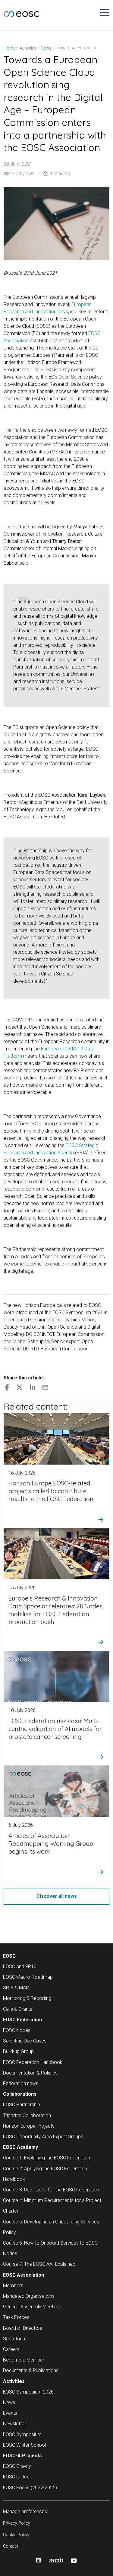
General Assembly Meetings (32, 2307)
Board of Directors (23, 2328)
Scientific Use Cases (25, 2041)
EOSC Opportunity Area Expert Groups (43, 2137)
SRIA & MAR (16, 1988)
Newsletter (14, 2424)
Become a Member (24, 2360)
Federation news (21, 2083)
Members (13, 2286)
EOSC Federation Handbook (33, 2062)
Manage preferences (25, 2512)
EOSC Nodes (17, 2030)
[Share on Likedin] (33, 1388)
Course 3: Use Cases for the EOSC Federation (51, 2190)
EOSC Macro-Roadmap (28, 1977)
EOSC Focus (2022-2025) (30, 2488)
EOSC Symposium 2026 (28, 2392)
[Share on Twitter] (20, 1388)
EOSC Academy (20, 2147)
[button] (105, 12)
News (9, 2402)
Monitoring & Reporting (27, 1998)
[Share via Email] (45, 1388)
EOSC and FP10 (20, 1967)
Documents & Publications (31, 2370)
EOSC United (16, 2477)
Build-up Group (18, 2051)
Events (10, 2413)
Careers (11, 2349)
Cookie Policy (16, 2535)
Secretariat (15, 2339)
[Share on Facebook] (7, 1388)
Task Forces (16, 2317)
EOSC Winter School (24, 2445)
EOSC (9, 1956)
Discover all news (57, 1896)
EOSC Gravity (17, 2466)
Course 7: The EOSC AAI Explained (39, 2264)
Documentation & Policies (30, 2073)
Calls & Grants (18, 2009)
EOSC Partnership (22, 2105)
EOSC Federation (22, 2020)
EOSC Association (24, 2275)
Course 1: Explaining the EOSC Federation (47, 2158)
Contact (11, 2546)
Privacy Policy (17, 2523)
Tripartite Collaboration (27, 2115)
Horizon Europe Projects (29, 2126)
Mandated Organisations (29, 2296)
